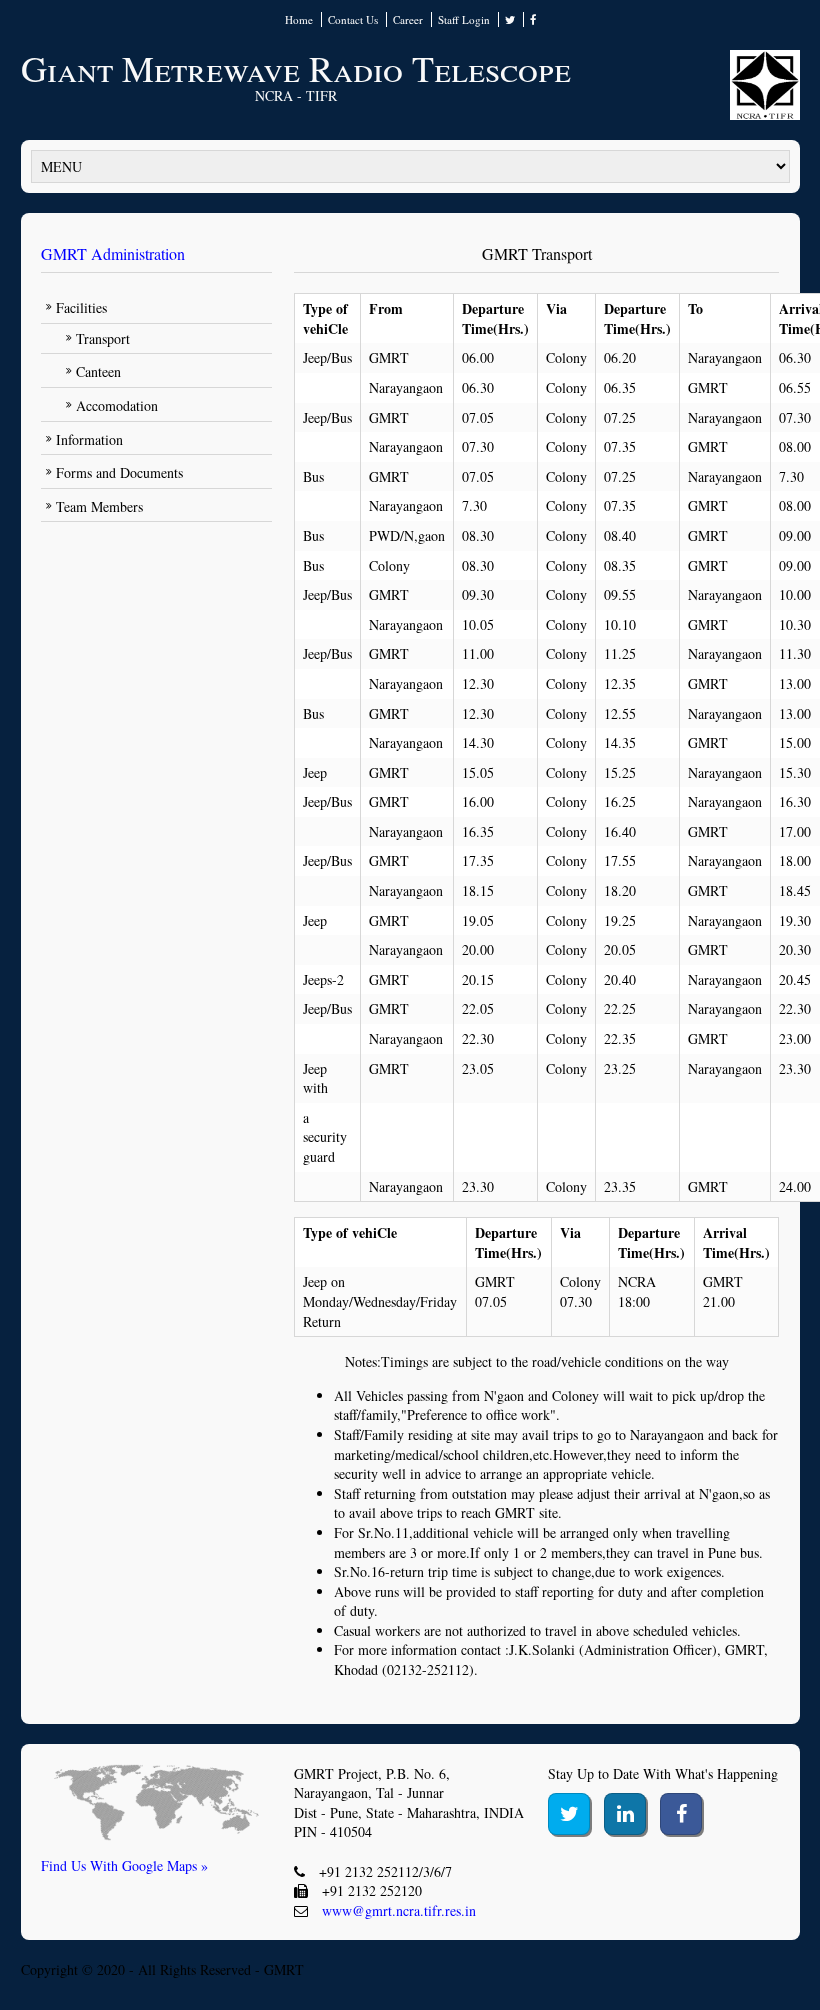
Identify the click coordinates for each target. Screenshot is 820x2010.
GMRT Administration (113, 253)
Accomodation (117, 405)
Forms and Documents (119, 472)
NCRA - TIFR (296, 95)
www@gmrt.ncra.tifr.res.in (399, 1910)
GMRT (284, 1969)
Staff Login (464, 19)
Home (299, 19)
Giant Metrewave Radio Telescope (296, 68)
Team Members (99, 506)
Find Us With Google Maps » (124, 1865)
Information (89, 439)
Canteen (98, 371)
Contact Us (353, 19)
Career (408, 19)
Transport (103, 338)
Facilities (81, 307)
